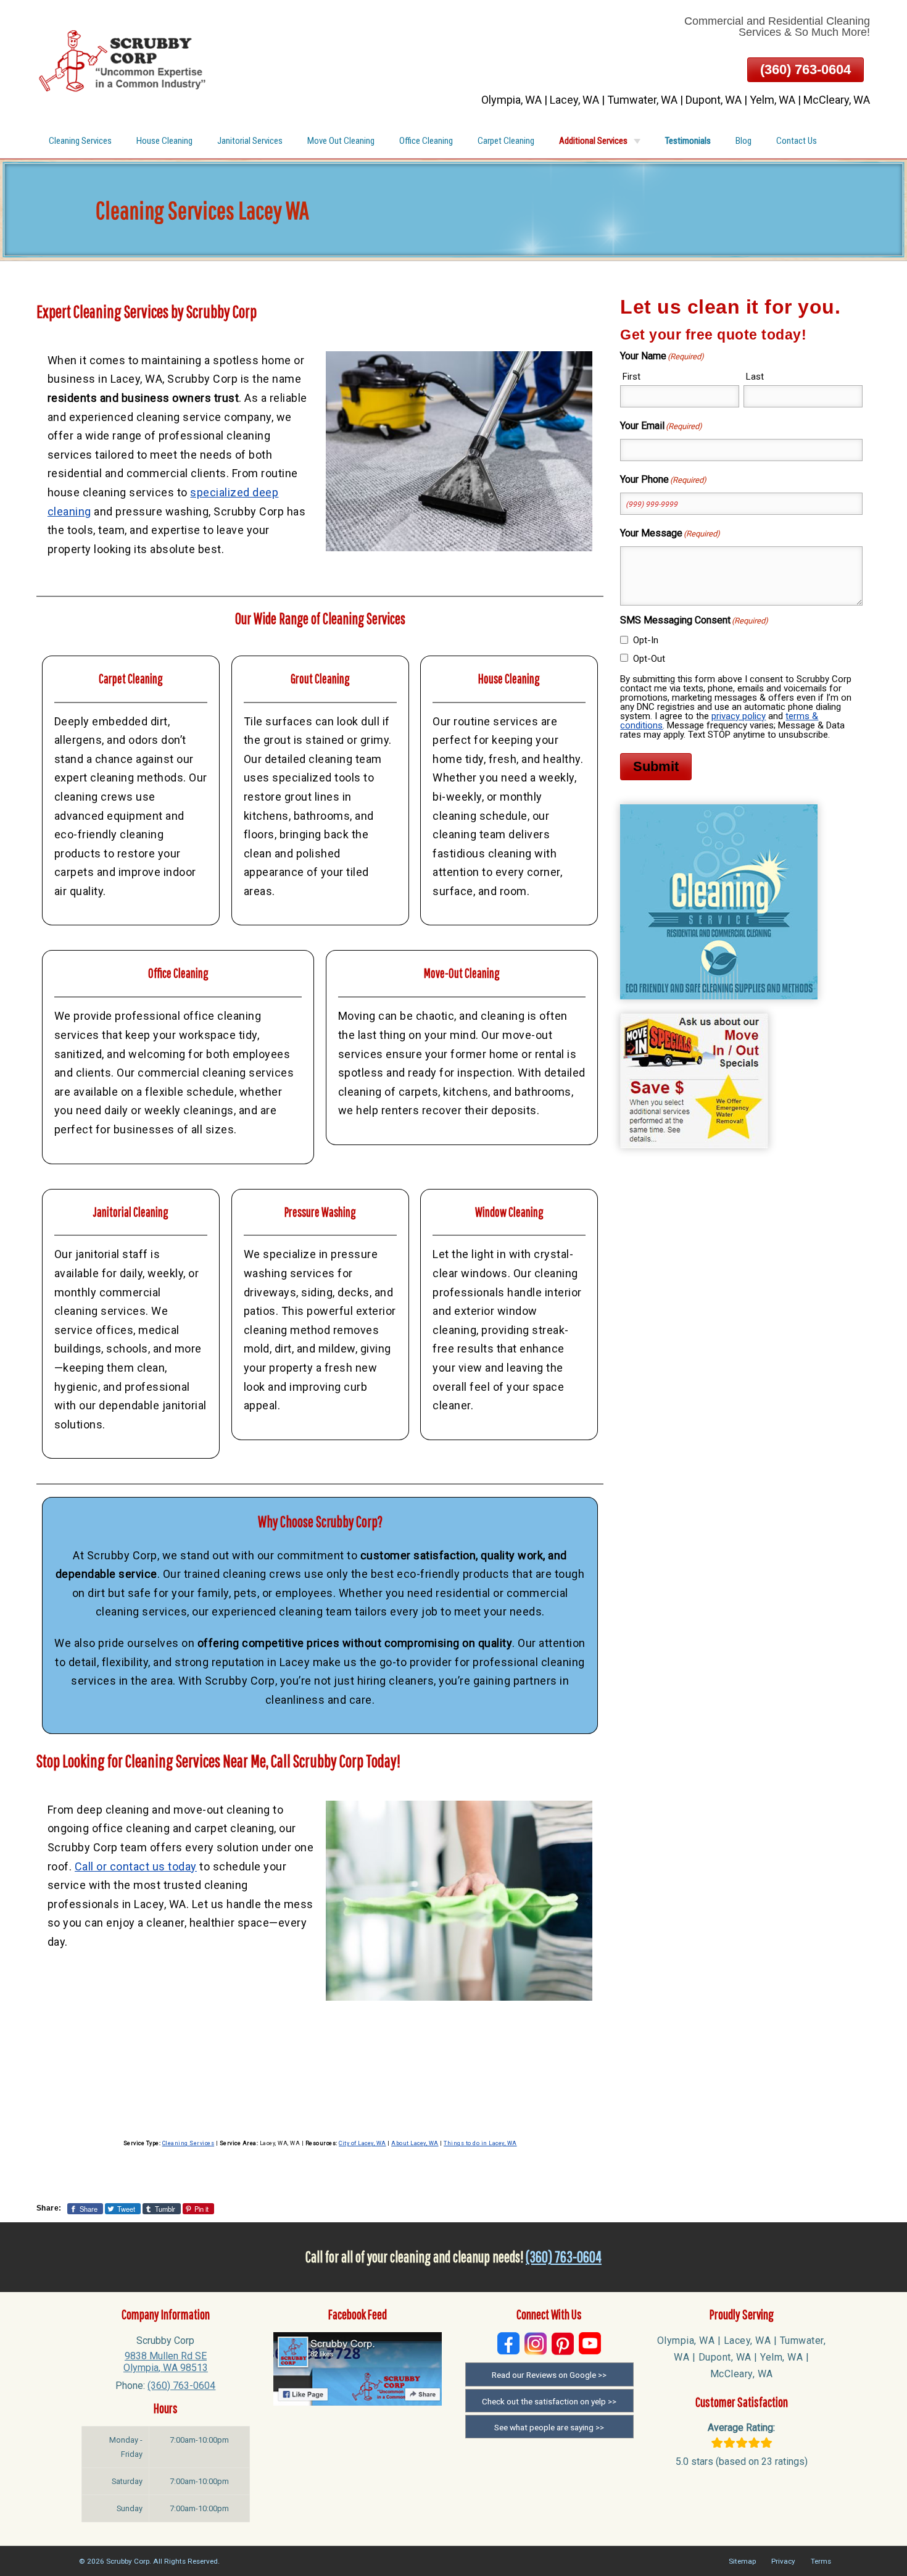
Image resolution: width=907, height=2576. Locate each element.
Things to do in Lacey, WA (480, 2143)
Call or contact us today (136, 1866)
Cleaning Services (80, 141)
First (632, 377)
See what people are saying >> (549, 2427)
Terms (821, 2561)
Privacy (783, 2561)
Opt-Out (649, 659)
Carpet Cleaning (506, 141)
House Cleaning (164, 141)
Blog (743, 141)
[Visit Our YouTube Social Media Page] (590, 2344)
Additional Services (593, 141)
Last (755, 377)
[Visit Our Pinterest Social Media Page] (563, 2344)
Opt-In (646, 640)
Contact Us (797, 141)
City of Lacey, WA (362, 2143)
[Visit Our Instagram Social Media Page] (536, 2344)
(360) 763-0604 (806, 69)
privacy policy (739, 716)
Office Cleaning (426, 141)
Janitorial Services (250, 141)
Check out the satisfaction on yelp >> (549, 2401)
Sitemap (742, 2561)
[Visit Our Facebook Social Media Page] (508, 2344)
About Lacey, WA (415, 2143)
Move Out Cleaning (341, 141)
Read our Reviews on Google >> (549, 2375)
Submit (656, 766)
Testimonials (688, 141)
